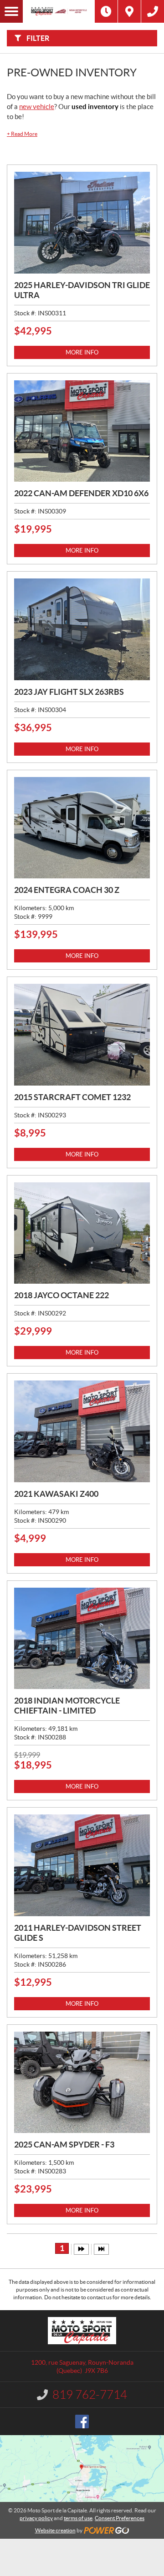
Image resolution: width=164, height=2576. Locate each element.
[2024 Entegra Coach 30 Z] (82, 828)
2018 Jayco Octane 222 (61, 1295)
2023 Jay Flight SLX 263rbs (69, 692)
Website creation (55, 2530)
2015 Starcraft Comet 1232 (72, 1097)
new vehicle (37, 107)
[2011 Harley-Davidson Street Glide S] (82, 1865)
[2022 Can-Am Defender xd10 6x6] (82, 431)
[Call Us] (153, 11)
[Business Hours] (106, 11)
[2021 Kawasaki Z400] (82, 1431)
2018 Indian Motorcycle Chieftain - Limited (67, 1706)
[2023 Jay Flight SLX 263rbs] (82, 629)
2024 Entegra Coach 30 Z (67, 890)
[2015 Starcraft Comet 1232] (82, 1035)
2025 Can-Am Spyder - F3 (64, 2145)
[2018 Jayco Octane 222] (82, 1233)
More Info (82, 352)
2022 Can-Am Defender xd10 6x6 (81, 493)
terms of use (78, 2518)
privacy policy (36, 2518)
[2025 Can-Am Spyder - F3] (82, 2083)
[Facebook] (82, 2422)
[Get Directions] (129, 11)
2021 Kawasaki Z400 (56, 1494)
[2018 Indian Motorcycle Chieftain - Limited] (82, 1639)
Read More (22, 134)
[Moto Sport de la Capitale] (59, 11)
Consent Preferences (120, 2518)
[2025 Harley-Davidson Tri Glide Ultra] (82, 223)
